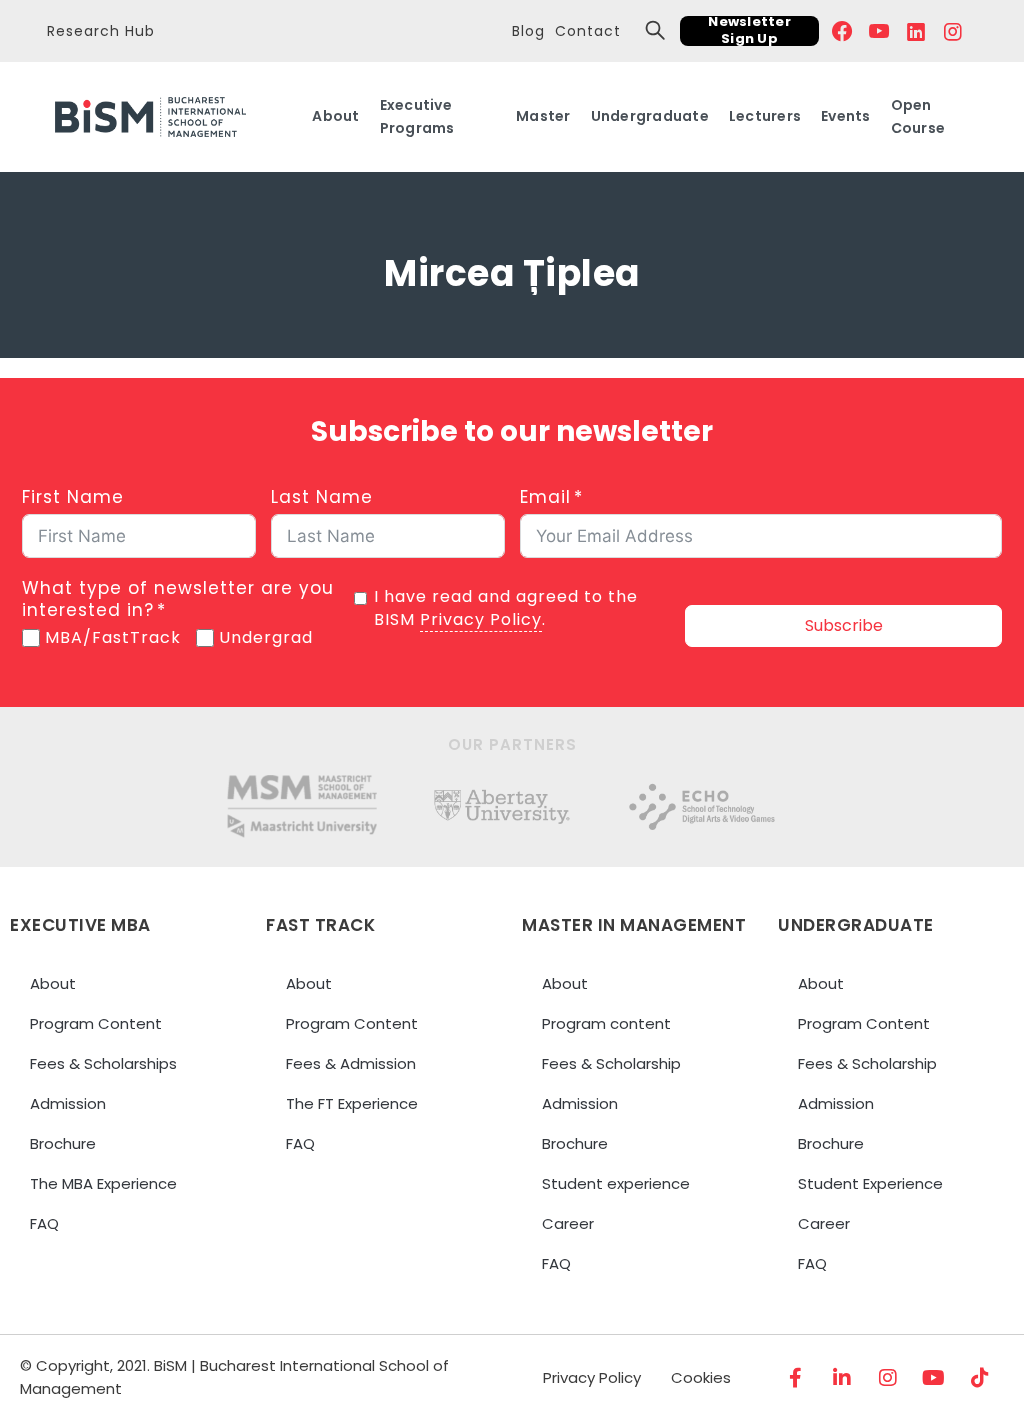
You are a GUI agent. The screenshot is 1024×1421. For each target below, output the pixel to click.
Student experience (616, 1183)
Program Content (96, 1023)
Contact (588, 31)
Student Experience (870, 1183)
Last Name (322, 497)
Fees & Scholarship (611, 1063)
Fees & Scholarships (103, 1063)
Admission (68, 1103)
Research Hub (101, 31)
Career (568, 1223)
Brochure (63, 1143)
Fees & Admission (351, 1063)
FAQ (44, 1223)
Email (545, 497)
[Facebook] (842, 31)
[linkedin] (916, 31)
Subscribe (844, 625)
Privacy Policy (481, 619)
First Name (73, 497)
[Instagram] (888, 1378)
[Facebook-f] (796, 1378)
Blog (528, 31)
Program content (606, 1023)
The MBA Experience (103, 1183)
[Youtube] (934, 1378)
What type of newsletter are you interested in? (178, 599)
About (53, 983)
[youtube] (879, 31)
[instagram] (953, 31)
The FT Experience (352, 1103)
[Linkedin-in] (842, 1378)
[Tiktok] (980, 1378)
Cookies (701, 1377)
